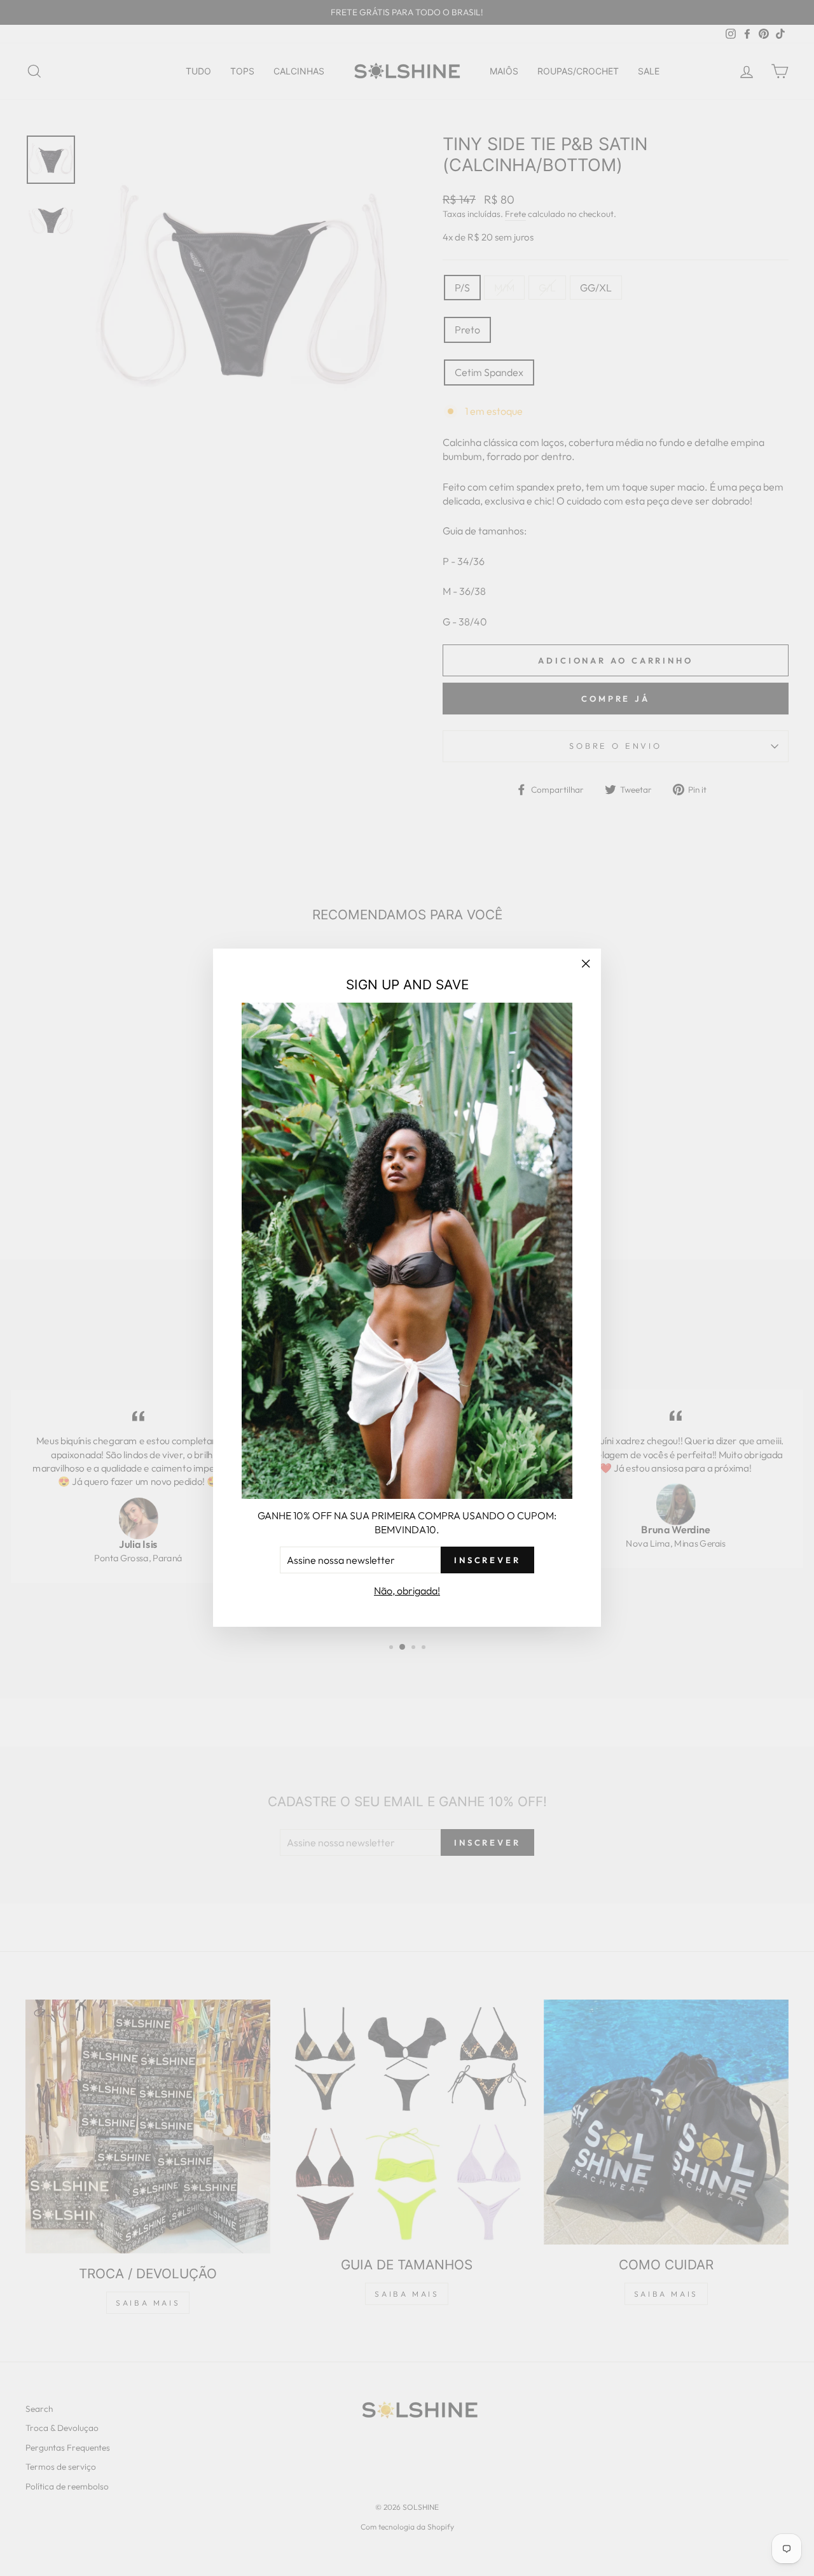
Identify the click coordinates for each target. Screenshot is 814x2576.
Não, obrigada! (407, 1591)
